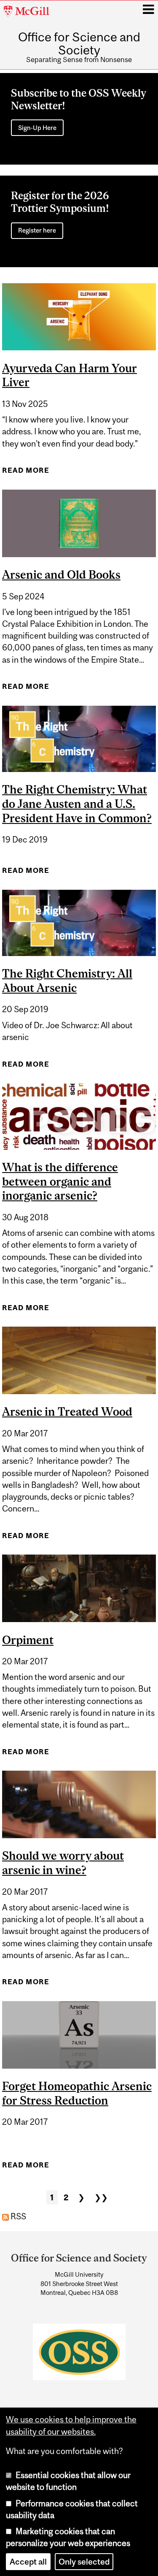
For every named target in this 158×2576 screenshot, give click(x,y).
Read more (26, 473)
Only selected (84, 2562)
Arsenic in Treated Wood (67, 1411)
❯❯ (101, 2197)
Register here (37, 230)
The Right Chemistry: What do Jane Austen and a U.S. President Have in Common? (77, 804)
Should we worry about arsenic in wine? (63, 1863)
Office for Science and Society (79, 43)
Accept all (28, 2562)
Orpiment (28, 1640)
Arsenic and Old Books (61, 574)
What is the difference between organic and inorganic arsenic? (60, 1181)
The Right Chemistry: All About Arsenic (67, 981)
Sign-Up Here (37, 128)
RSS (17, 2216)
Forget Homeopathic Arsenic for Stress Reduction (77, 2093)
